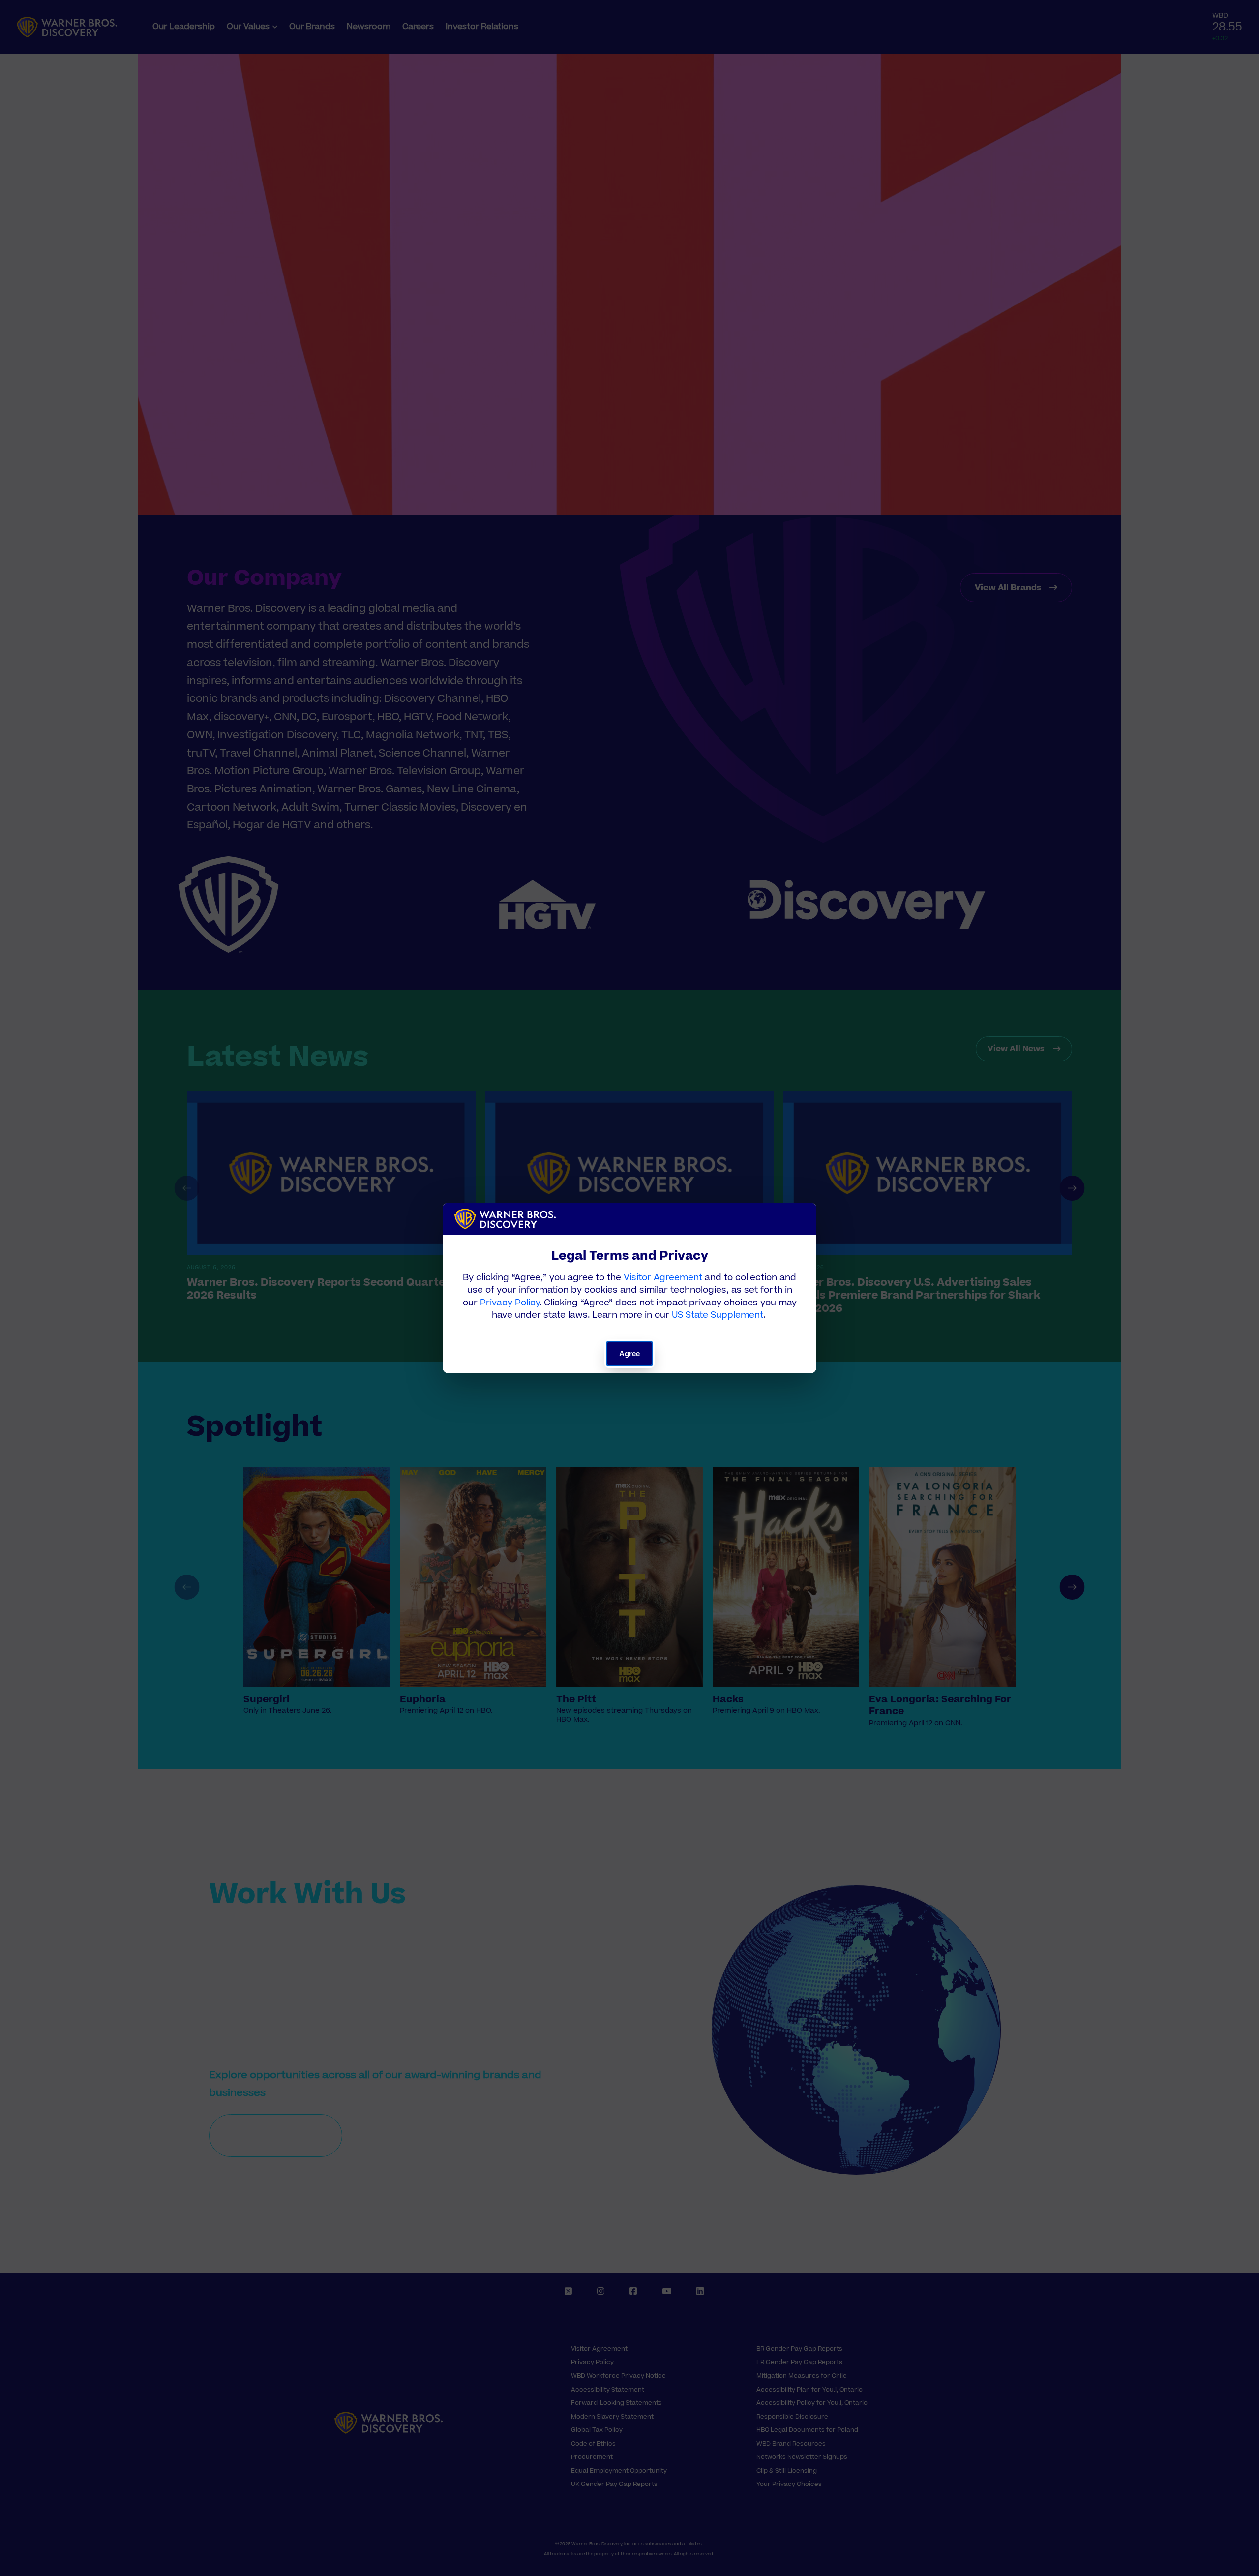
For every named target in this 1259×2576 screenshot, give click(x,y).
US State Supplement (718, 1315)
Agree (630, 1353)
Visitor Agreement (663, 1278)
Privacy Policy (510, 1303)
